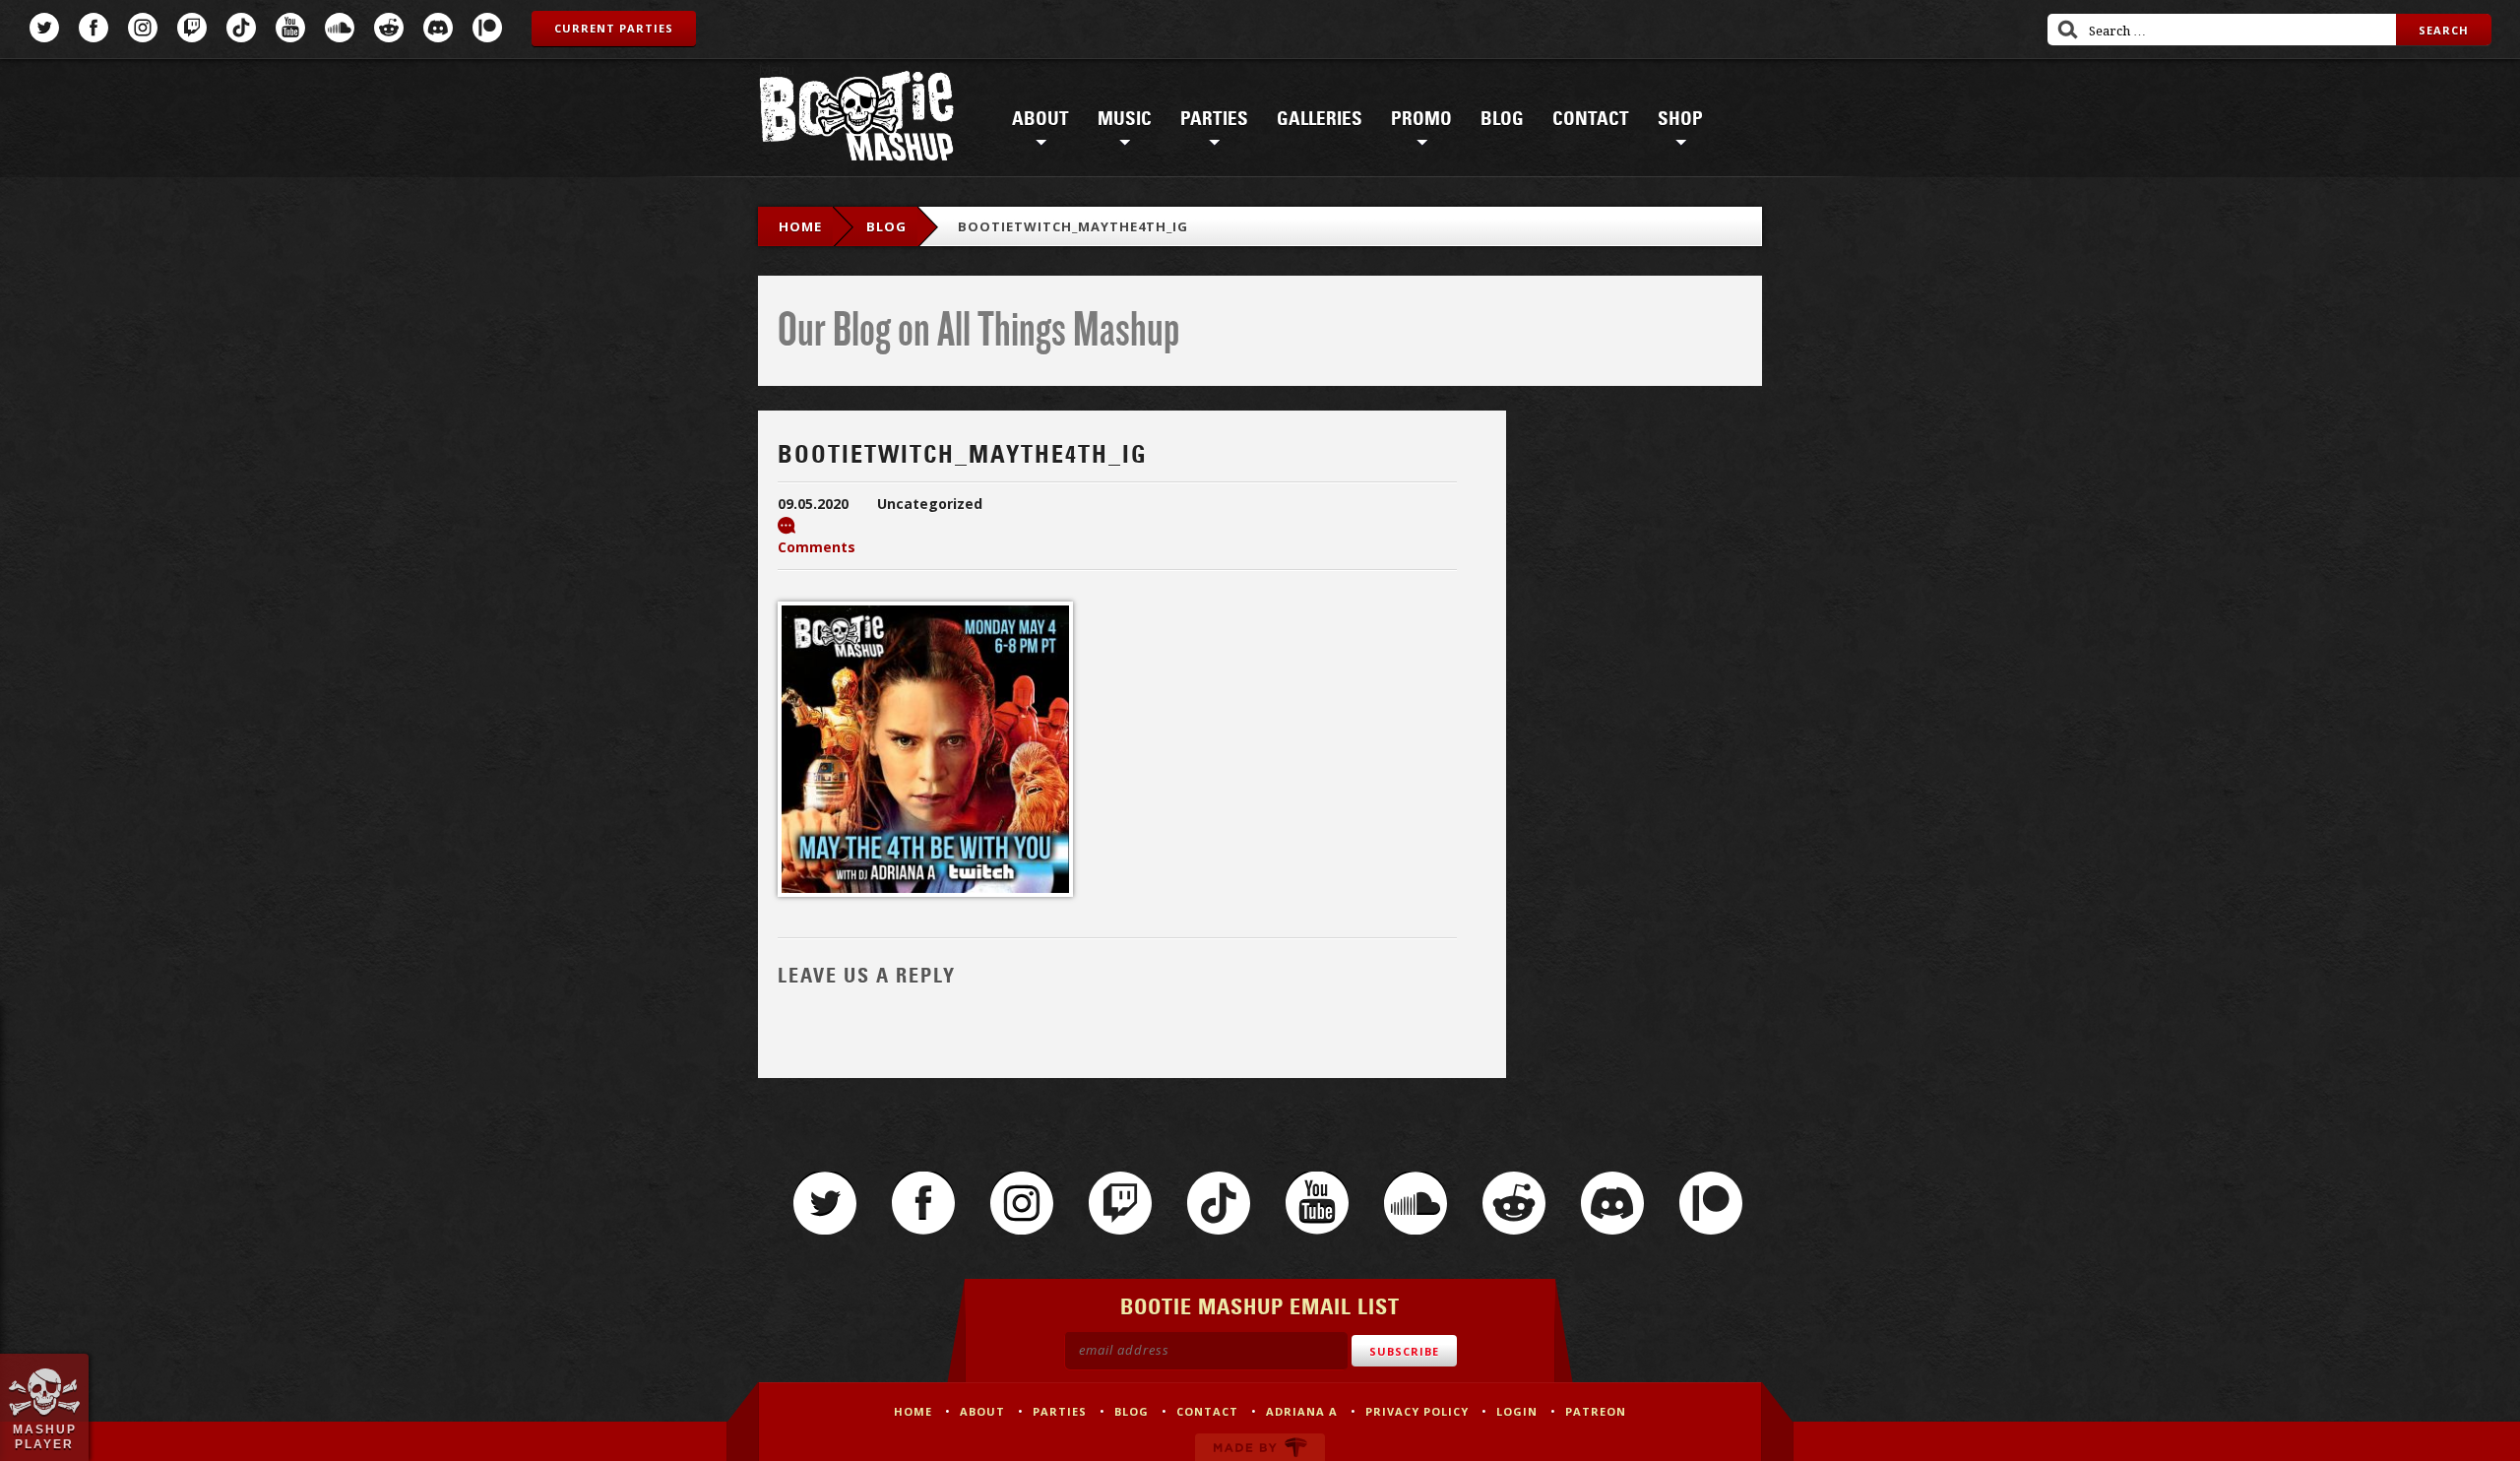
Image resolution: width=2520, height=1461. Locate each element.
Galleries (1320, 119)
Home (800, 226)
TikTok (241, 28)
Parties (1214, 119)
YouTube (290, 28)
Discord (438, 28)
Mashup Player (45, 1436)
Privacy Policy (1417, 1411)
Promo (1421, 119)
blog (886, 226)
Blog (1502, 119)
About (1040, 119)
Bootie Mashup (856, 120)
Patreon (487, 28)
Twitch (192, 28)
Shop (1680, 119)
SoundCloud (340, 28)
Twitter (44, 28)
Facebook (94, 28)
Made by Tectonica (1260, 1447)
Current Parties (614, 28)
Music (1125, 119)
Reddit (389, 28)
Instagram (143, 28)
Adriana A (1302, 1411)
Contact (1591, 119)
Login (1517, 1411)
